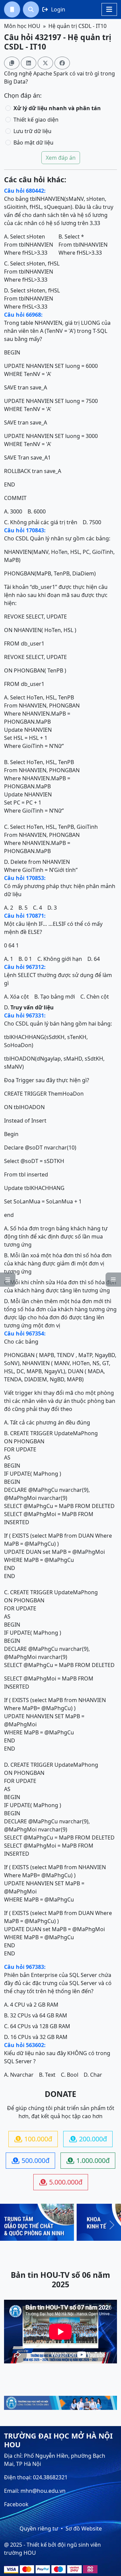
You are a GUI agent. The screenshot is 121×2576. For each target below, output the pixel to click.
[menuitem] (12, 9)
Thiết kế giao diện (36, 120)
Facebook (16, 2504)
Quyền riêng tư (39, 2528)
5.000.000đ (61, 2182)
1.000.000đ (88, 2160)
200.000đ (88, 2139)
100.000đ (33, 2139)
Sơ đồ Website (84, 2528)
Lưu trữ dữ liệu (32, 131)
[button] (12, 9)
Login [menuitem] (54, 9)
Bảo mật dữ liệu (33, 143)
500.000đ (31, 2160)
